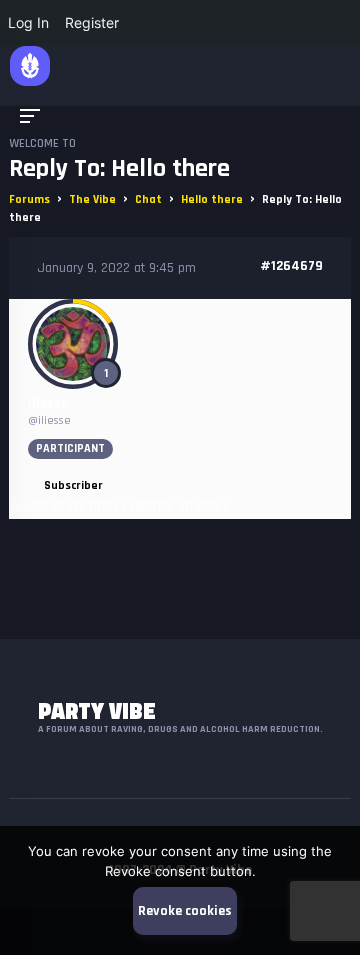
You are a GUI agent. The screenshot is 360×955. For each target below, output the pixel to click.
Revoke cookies (185, 911)
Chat (148, 199)
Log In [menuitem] (28, 22)
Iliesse (48, 404)
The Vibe (92, 199)
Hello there (212, 199)
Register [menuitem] (92, 22)
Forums (29, 199)
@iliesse (49, 420)
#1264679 (291, 266)
